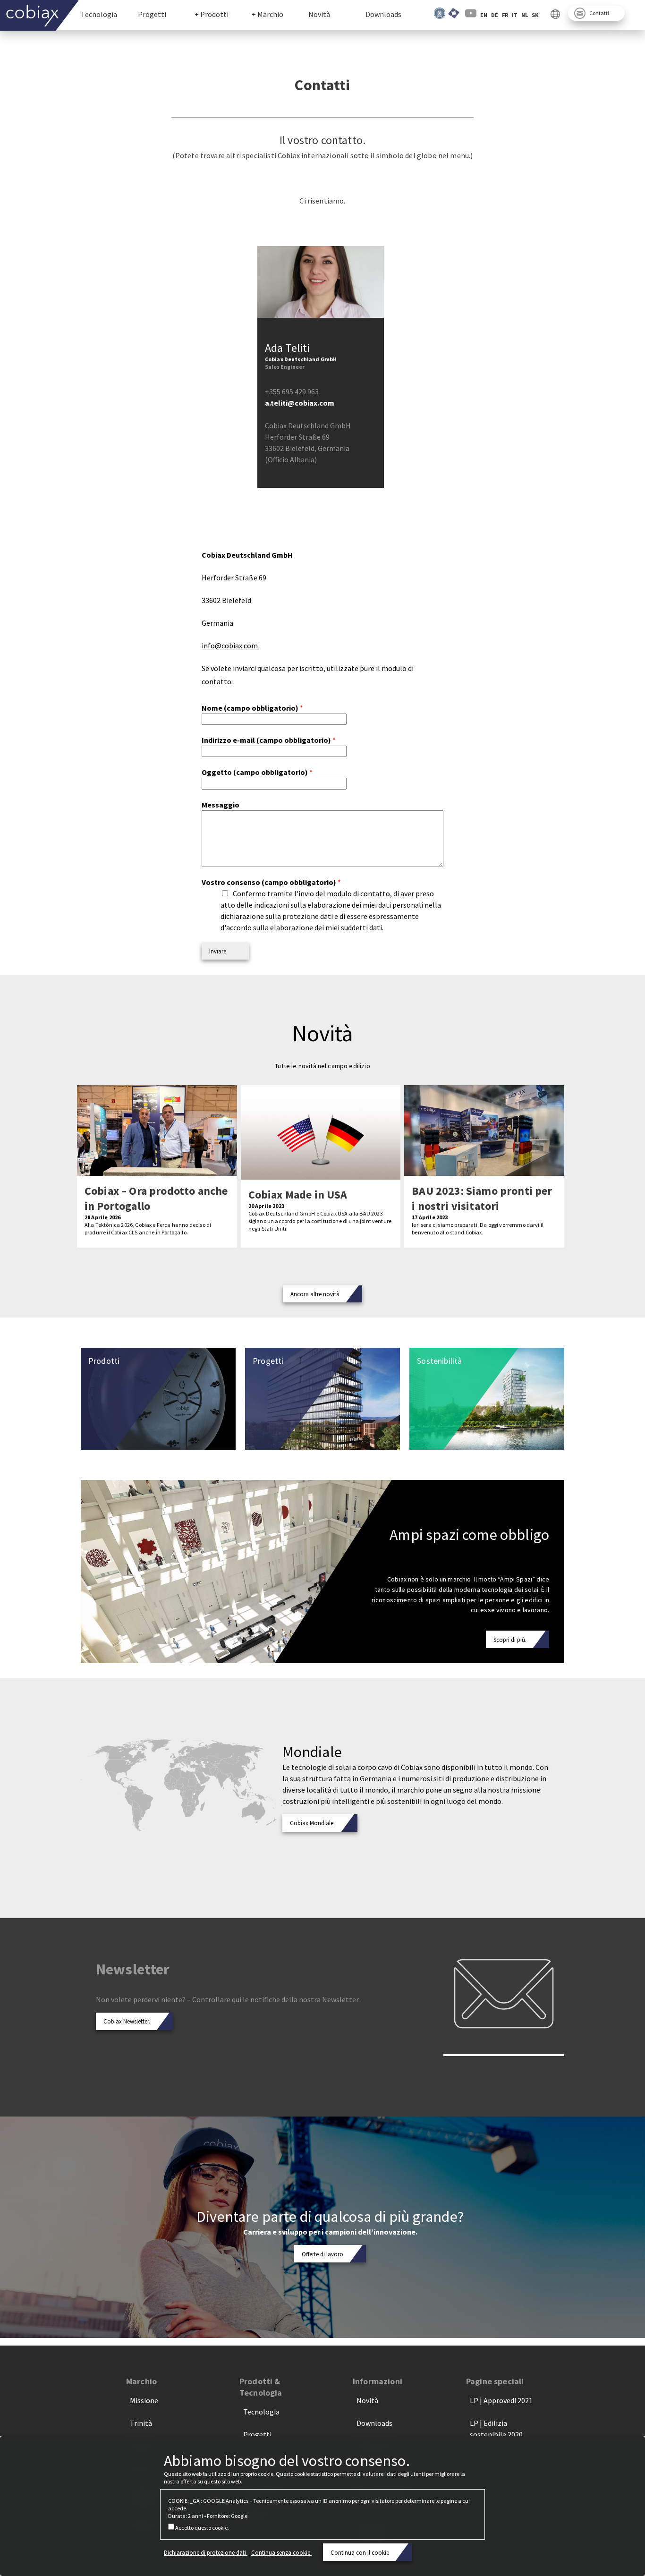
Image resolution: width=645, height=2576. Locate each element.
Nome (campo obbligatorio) (252, 708)
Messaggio (221, 805)
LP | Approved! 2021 (501, 2400)
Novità (319, 14)
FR (505, 15)
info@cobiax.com (230, 646)
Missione (144, 2400)
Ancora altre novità (315, 1294)
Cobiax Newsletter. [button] (127, 2021)
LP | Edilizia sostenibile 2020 (496, 2429)
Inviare (218, 951)
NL (525, 15)
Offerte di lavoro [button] (322, 2254)
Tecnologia (99, 14)
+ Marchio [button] (267, 14)
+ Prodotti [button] (212, 14)
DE (495, 15)
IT (515, 15)
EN (484, 15)
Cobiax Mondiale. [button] (312, 1823)
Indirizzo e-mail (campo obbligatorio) (269, 740)
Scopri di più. (510, 1640)
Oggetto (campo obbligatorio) (257, 772)
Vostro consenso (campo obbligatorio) (271, 882)
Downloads (383, 14)
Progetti (152, 14)
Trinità (141, 2423)
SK (535, 15)
